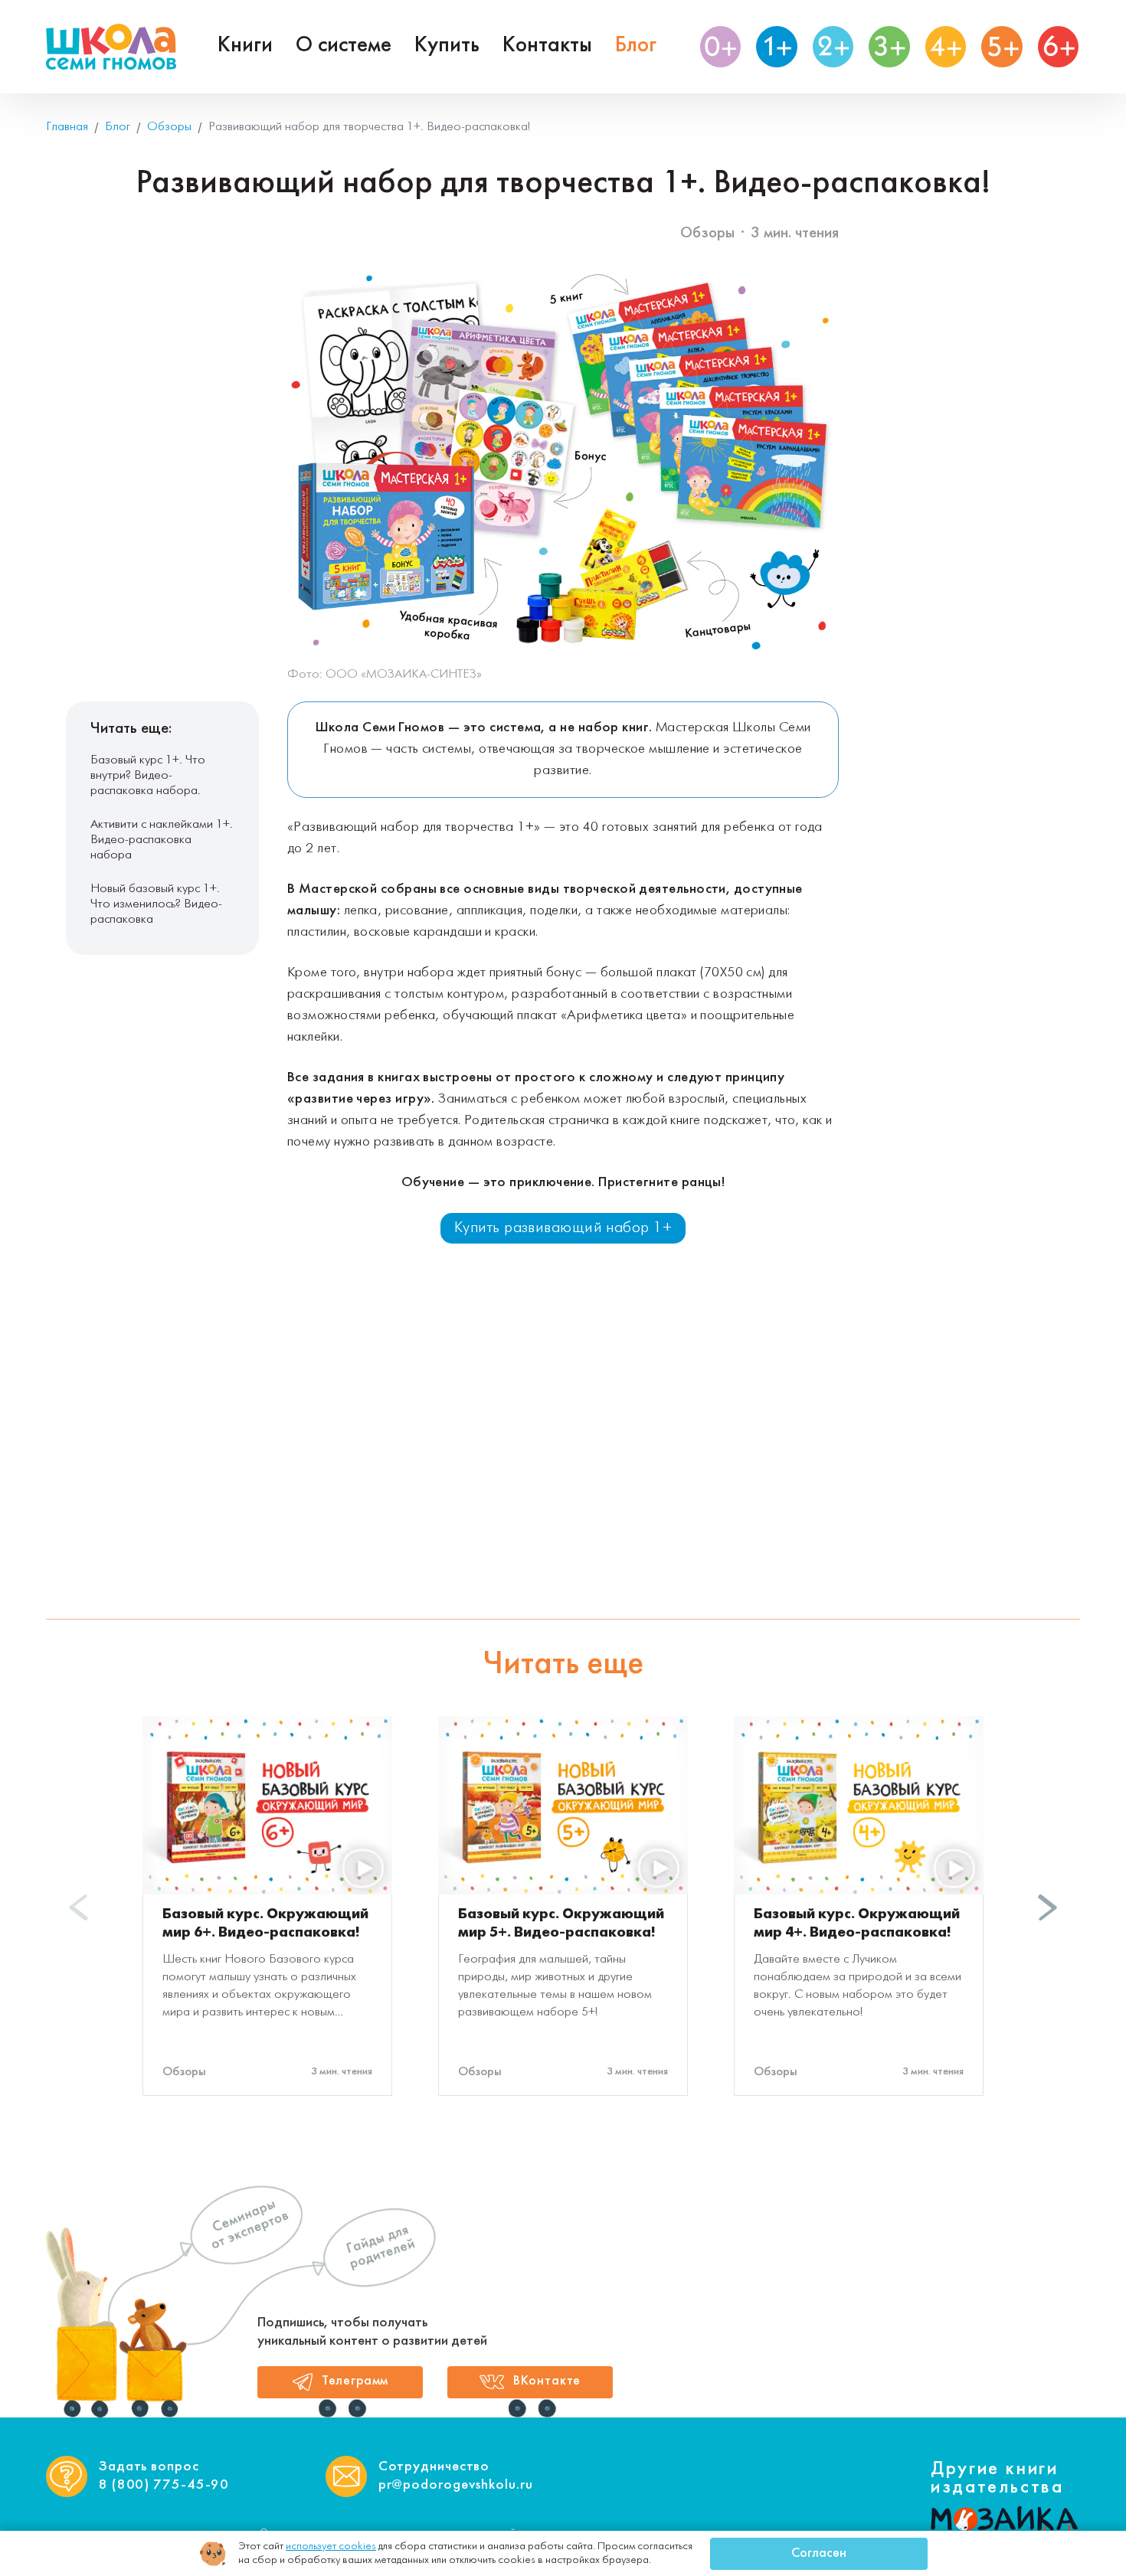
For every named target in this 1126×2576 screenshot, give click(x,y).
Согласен (819, 2554)
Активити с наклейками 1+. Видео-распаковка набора (162, 840)
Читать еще (563, 1665)
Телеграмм (355, 2381)
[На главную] (111, 47)
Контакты (547, 46)
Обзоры (707, 233)
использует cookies (331, 2547)
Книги (245, 46)
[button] (1047, 1907)
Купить (447, 46)
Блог (636, 46)
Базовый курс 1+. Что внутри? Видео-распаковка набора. (148, 775)
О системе (344, 46)
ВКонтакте (547, 2381)
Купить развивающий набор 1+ (563, 1228)
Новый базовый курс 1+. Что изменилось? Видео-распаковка (156, 904)
